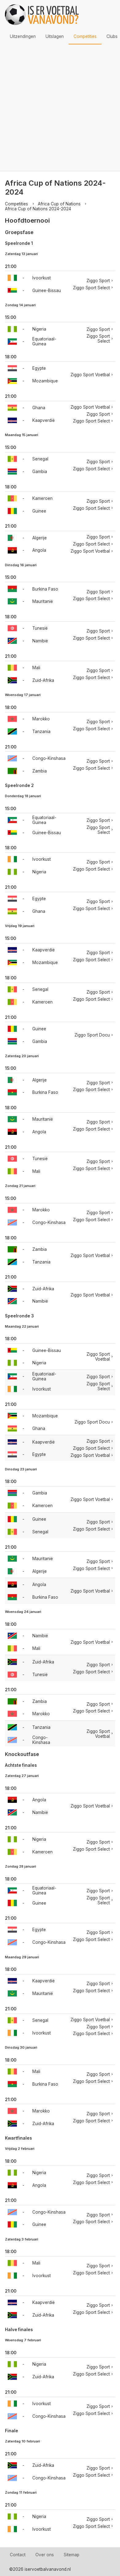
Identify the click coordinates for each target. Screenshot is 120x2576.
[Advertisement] (60, 108)
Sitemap (72, 2555)
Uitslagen (55, 36)
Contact (18, 2555)
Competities (85, 36)
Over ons (45, 2555)
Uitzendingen (23, 36)
